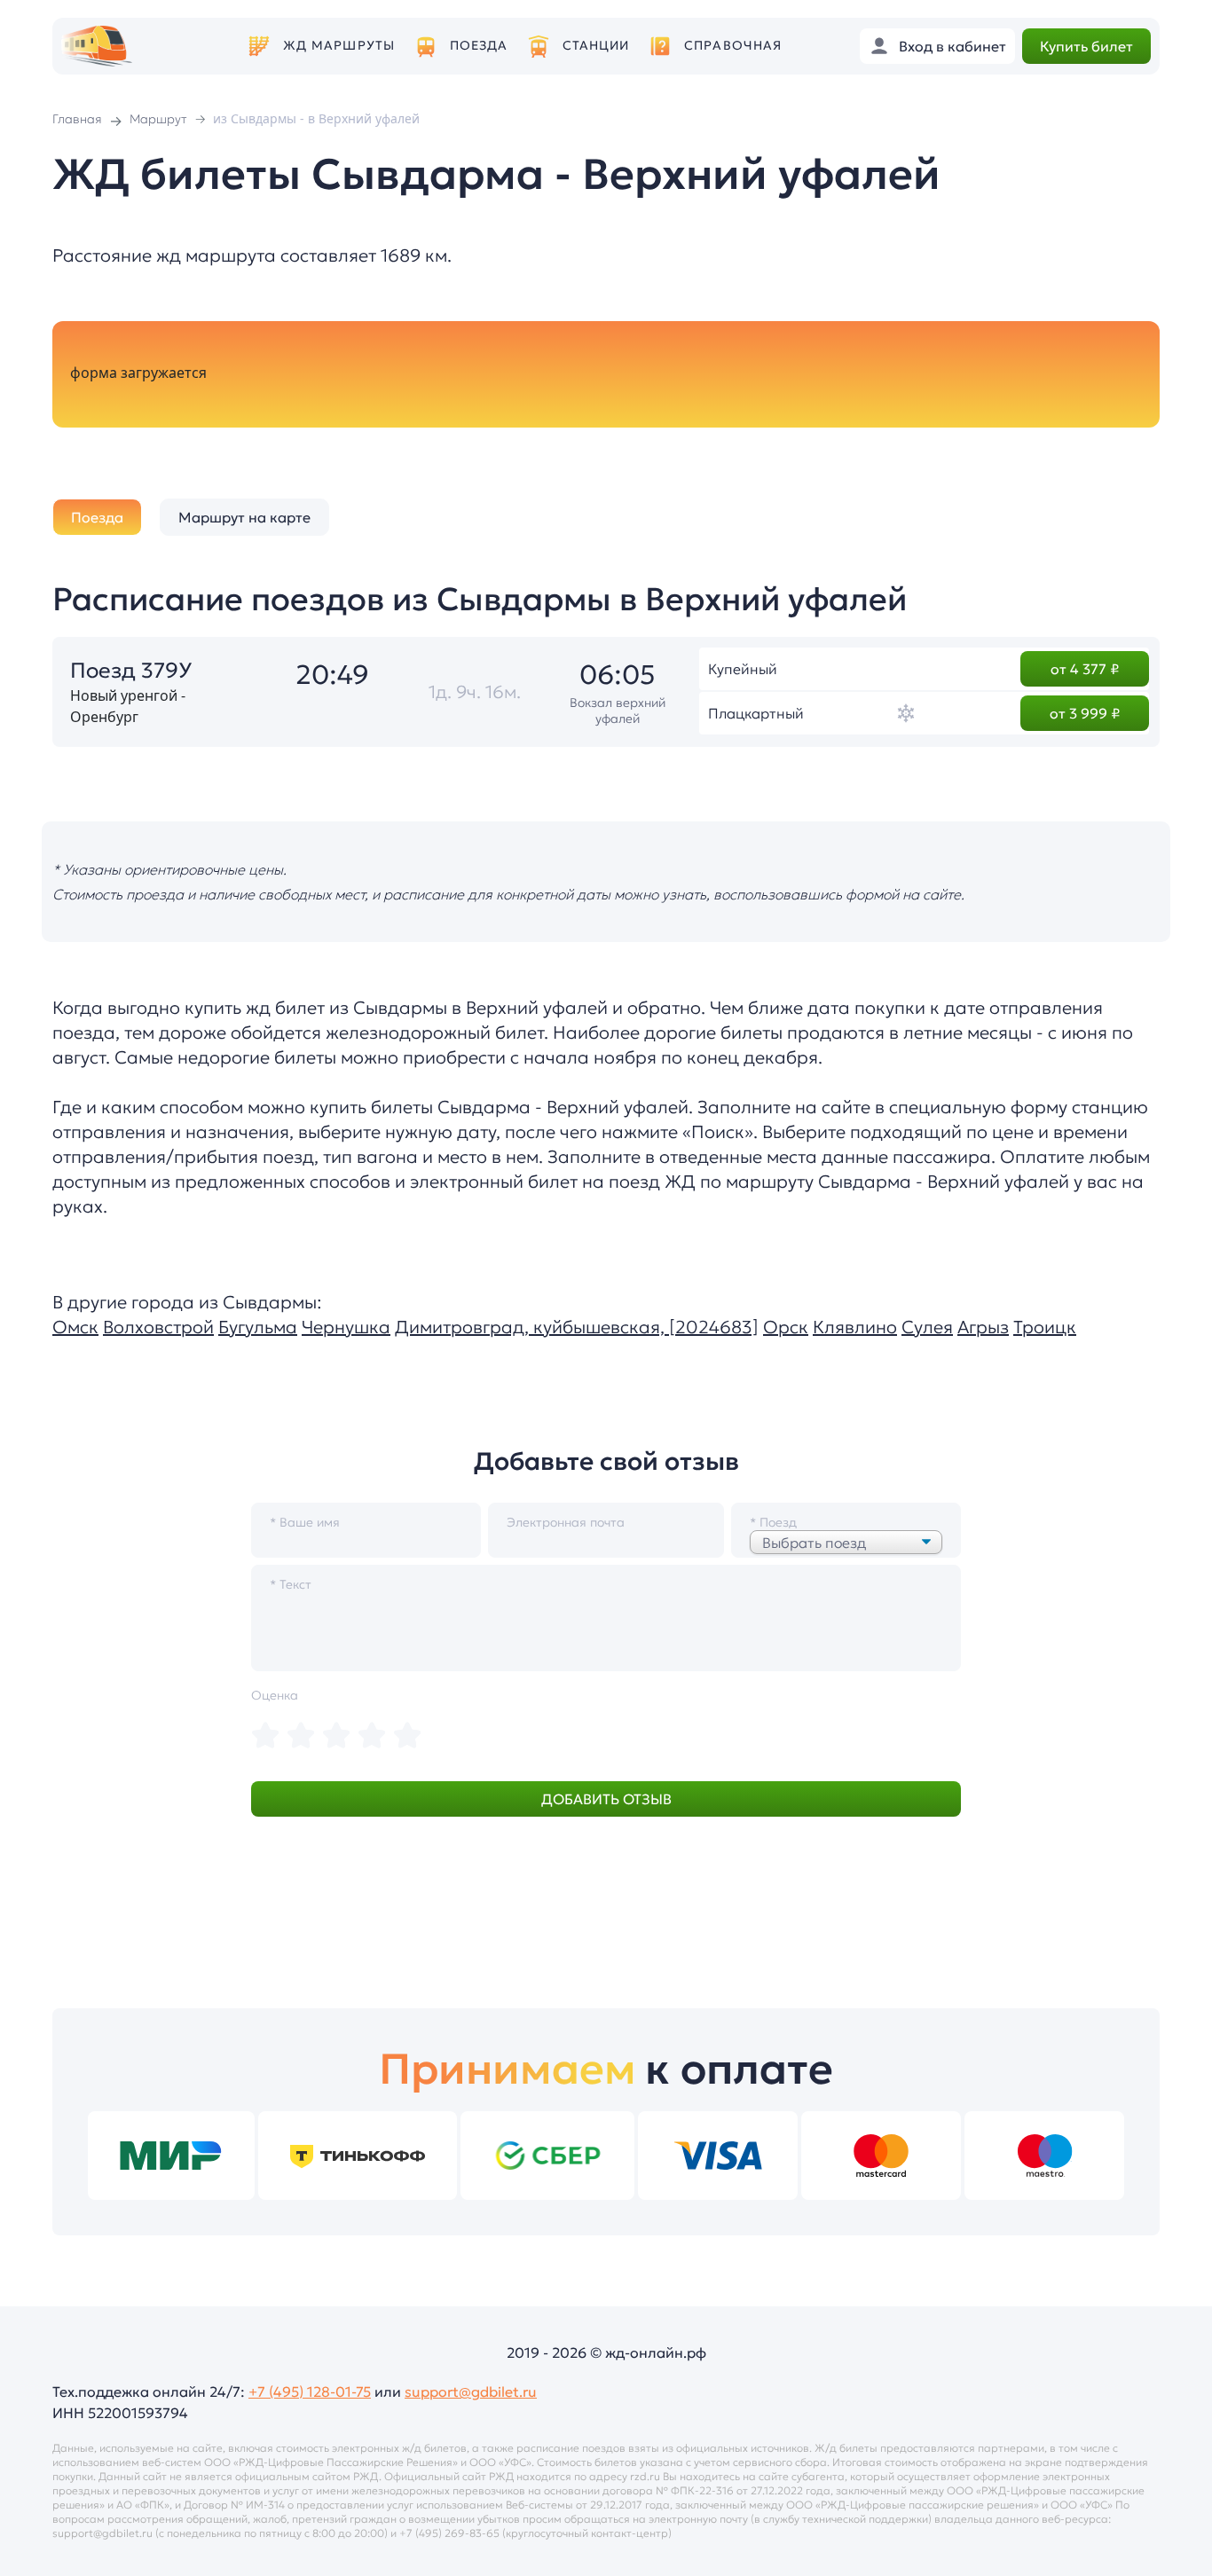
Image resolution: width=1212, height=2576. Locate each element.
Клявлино (855, 1327)
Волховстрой (158, 1327)
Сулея (927, 1327)
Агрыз (983, 1327)
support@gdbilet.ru (471, 2391)
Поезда (479, 46)
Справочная (733, 46)
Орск (786, 1327)
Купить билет (1086, 46)
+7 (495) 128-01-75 (310, 2391)
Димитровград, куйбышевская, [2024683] (577, 1327)
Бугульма (258, 1327)
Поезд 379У (131, 671)
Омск (75, 1327)
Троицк (1045, 1327)
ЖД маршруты (339, 46)
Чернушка (346, 1327)
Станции (596, 46)
